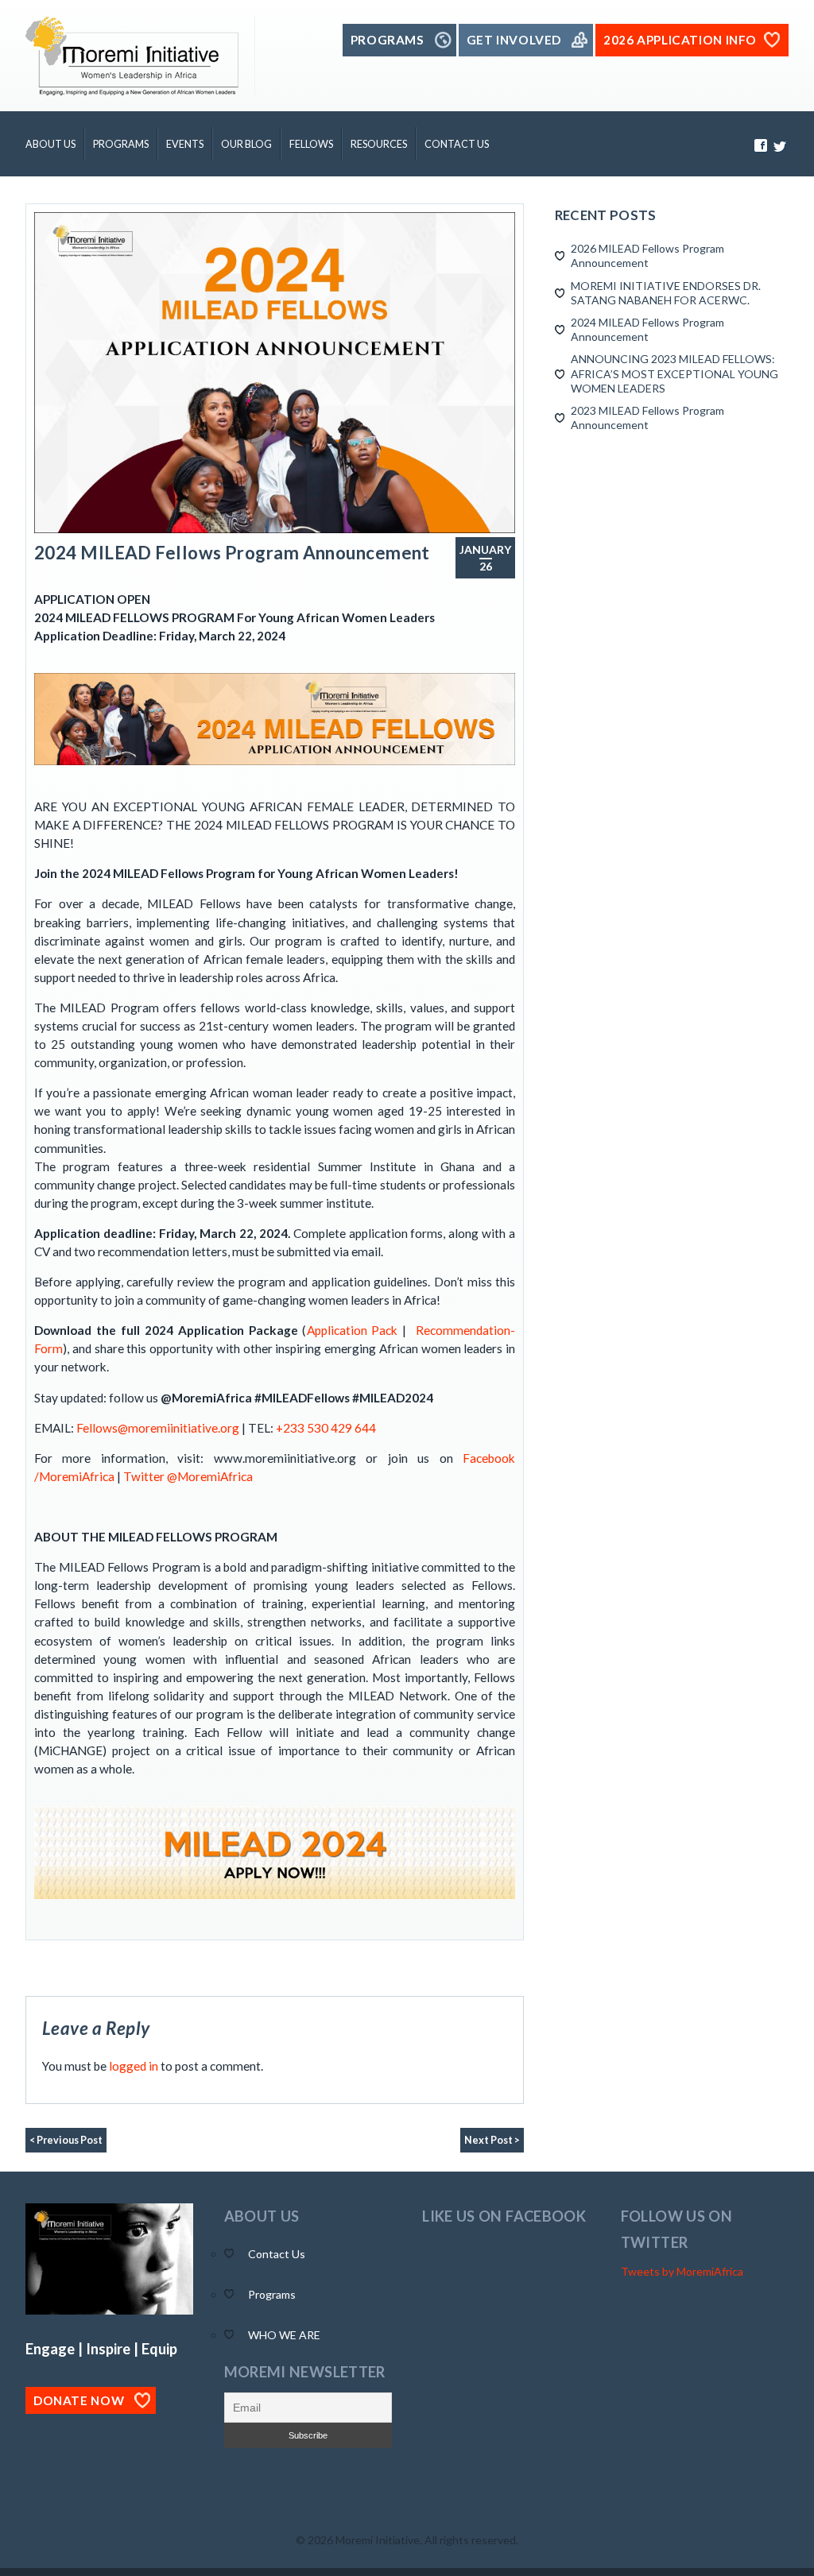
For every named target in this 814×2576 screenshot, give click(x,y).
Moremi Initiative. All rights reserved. (427, 2540)
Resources (379, 144)
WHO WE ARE (284, 2335)
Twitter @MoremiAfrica (188, 1476)
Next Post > (492, 2140)
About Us (50, 144)
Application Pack (353, 1330)
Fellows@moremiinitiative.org (158, 1428)
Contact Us (457, 144)
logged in (134, 2066)
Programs (121, 144)
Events (185, 144)
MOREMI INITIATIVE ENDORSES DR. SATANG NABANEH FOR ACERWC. (666, 293)
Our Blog (246, 144)
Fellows (311, 144)
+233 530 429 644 (325, 1428)
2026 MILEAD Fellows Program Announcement (647, 255)
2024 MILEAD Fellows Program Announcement (232, 553)
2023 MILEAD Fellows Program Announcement (647, 418)
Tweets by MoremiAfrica (682, 2271)
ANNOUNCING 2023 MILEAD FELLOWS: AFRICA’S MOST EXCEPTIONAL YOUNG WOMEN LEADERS (674, 373)
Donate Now (79, 2400)
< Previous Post (66, 2140)
